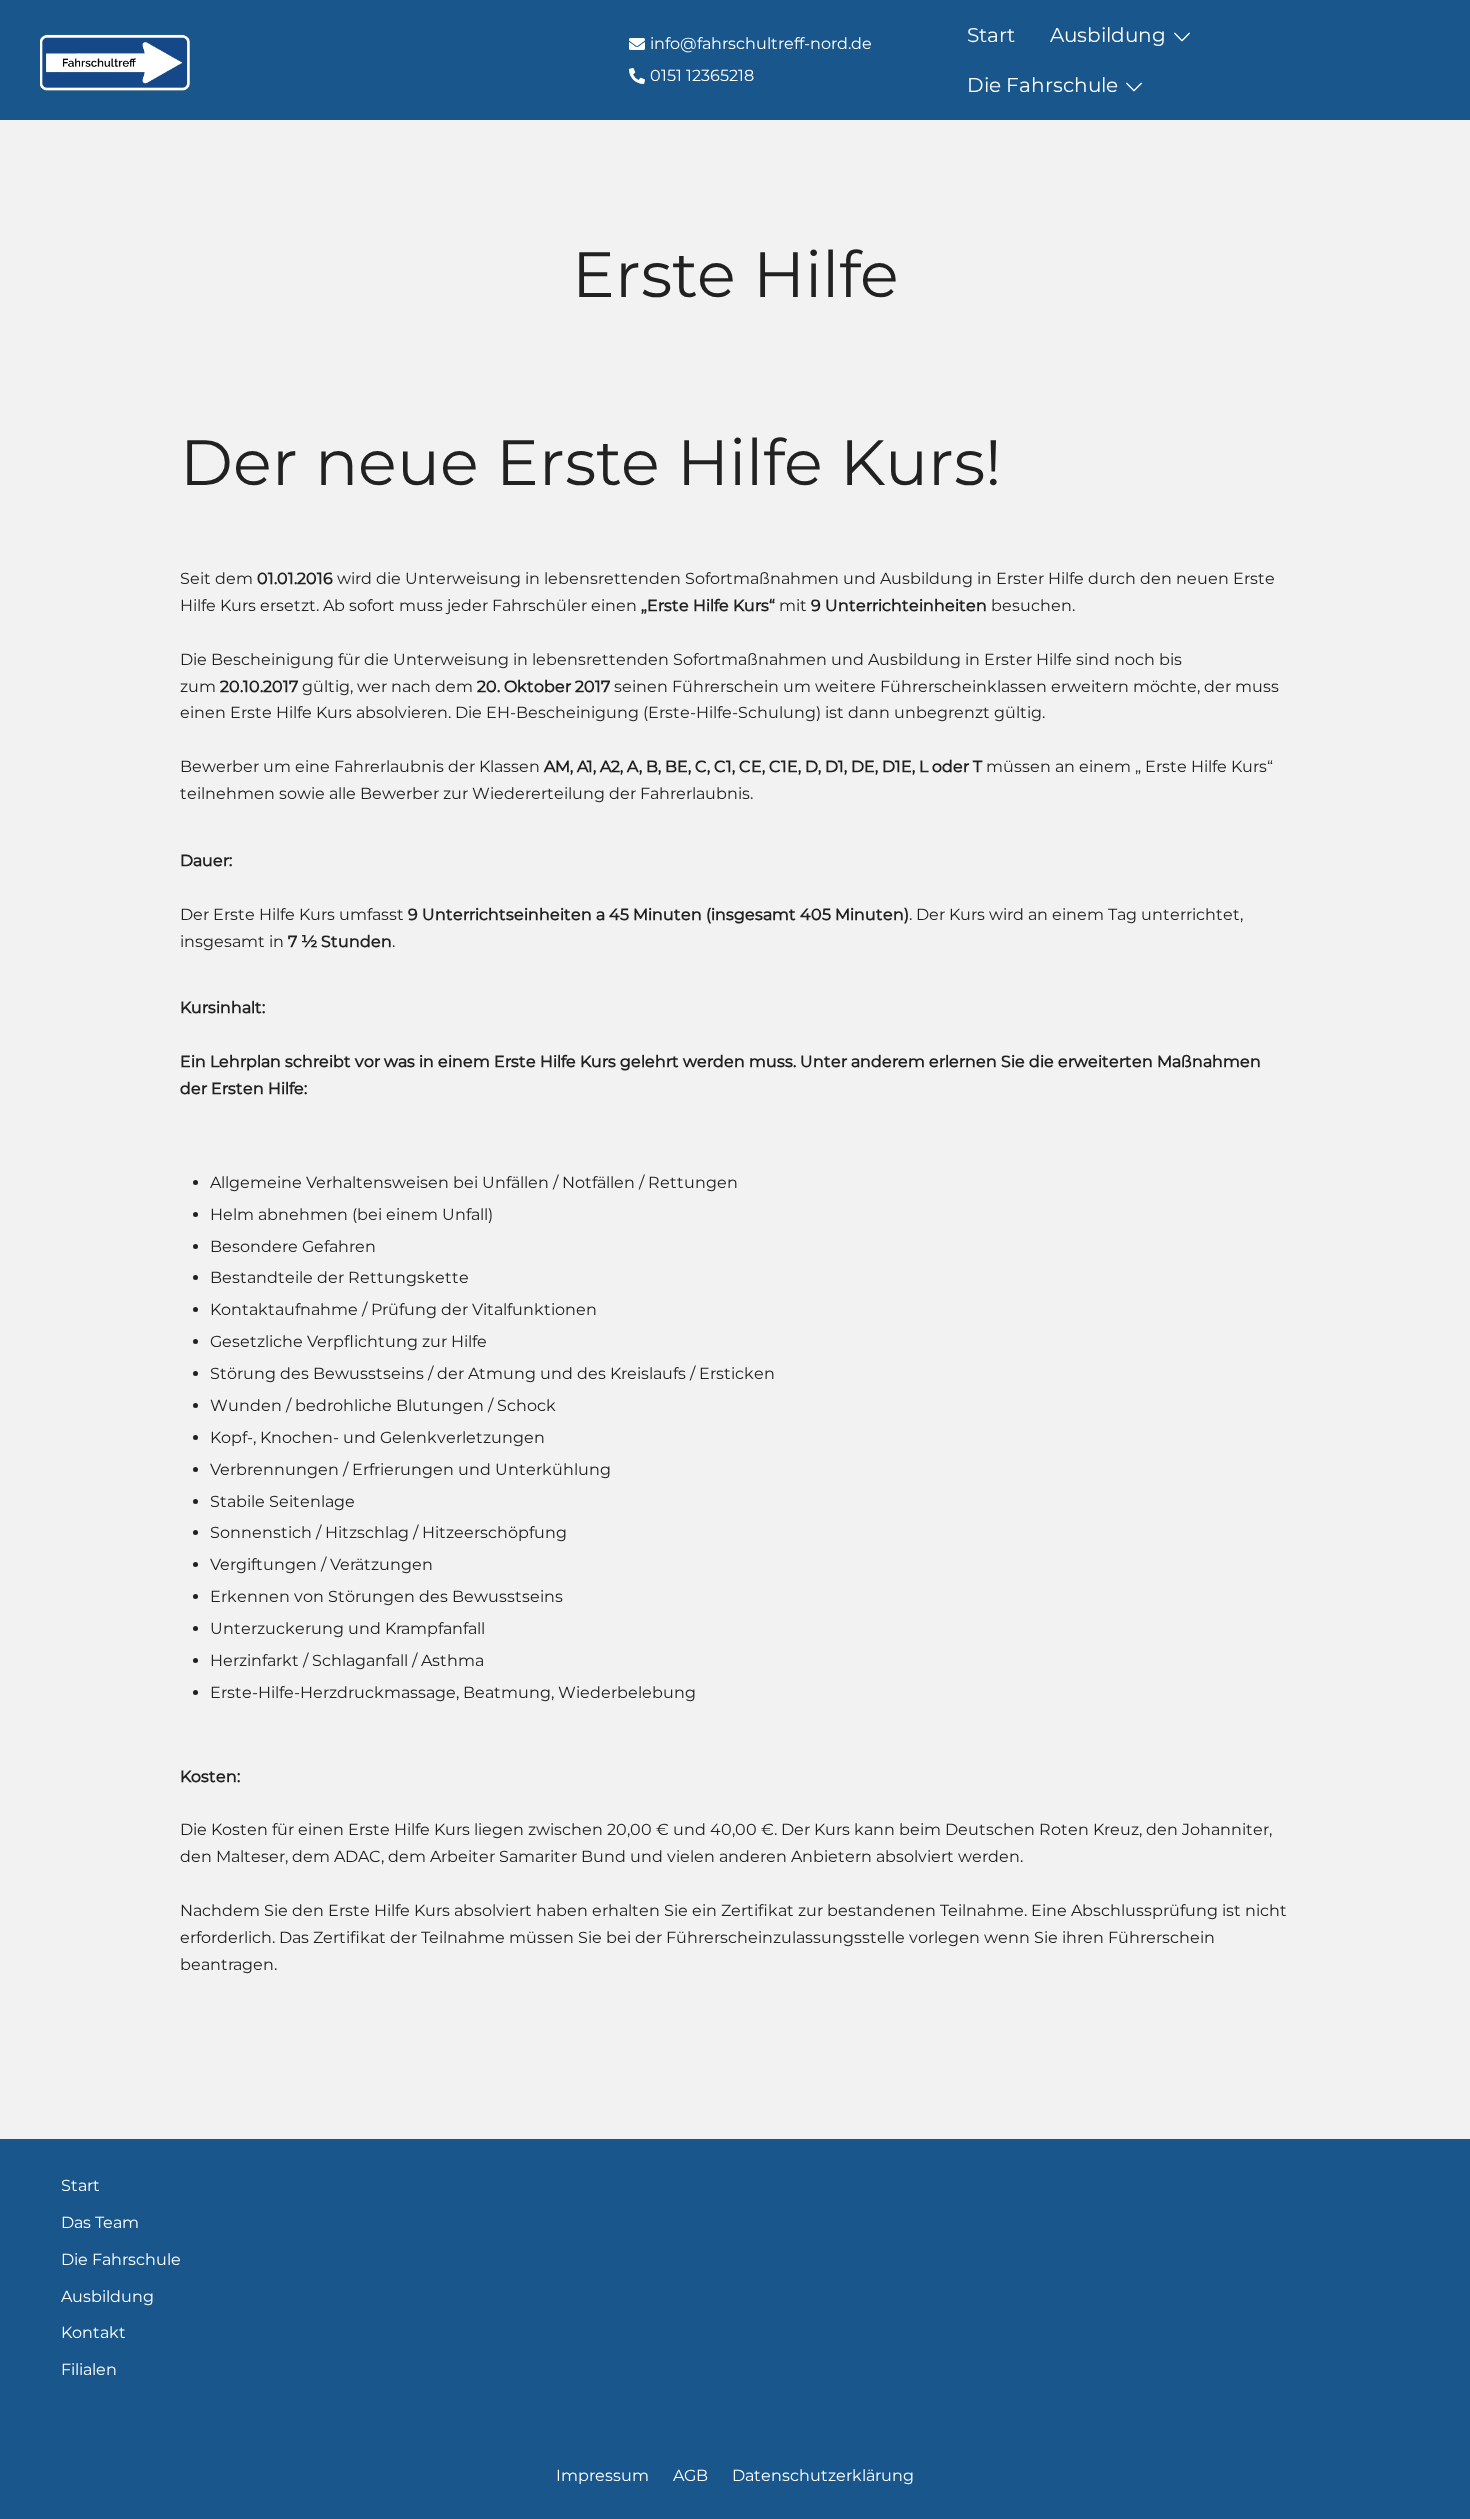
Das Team (100, 2222)
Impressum (602, 2475)
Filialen (89, 2369)
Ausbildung (1108, 35)
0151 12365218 (702, 75)
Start (991, 35)
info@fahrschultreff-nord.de (761, 43)
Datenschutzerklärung (823, 2475)
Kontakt (1386, 60)
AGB (690, 2475)
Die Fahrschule (1042, 85)
